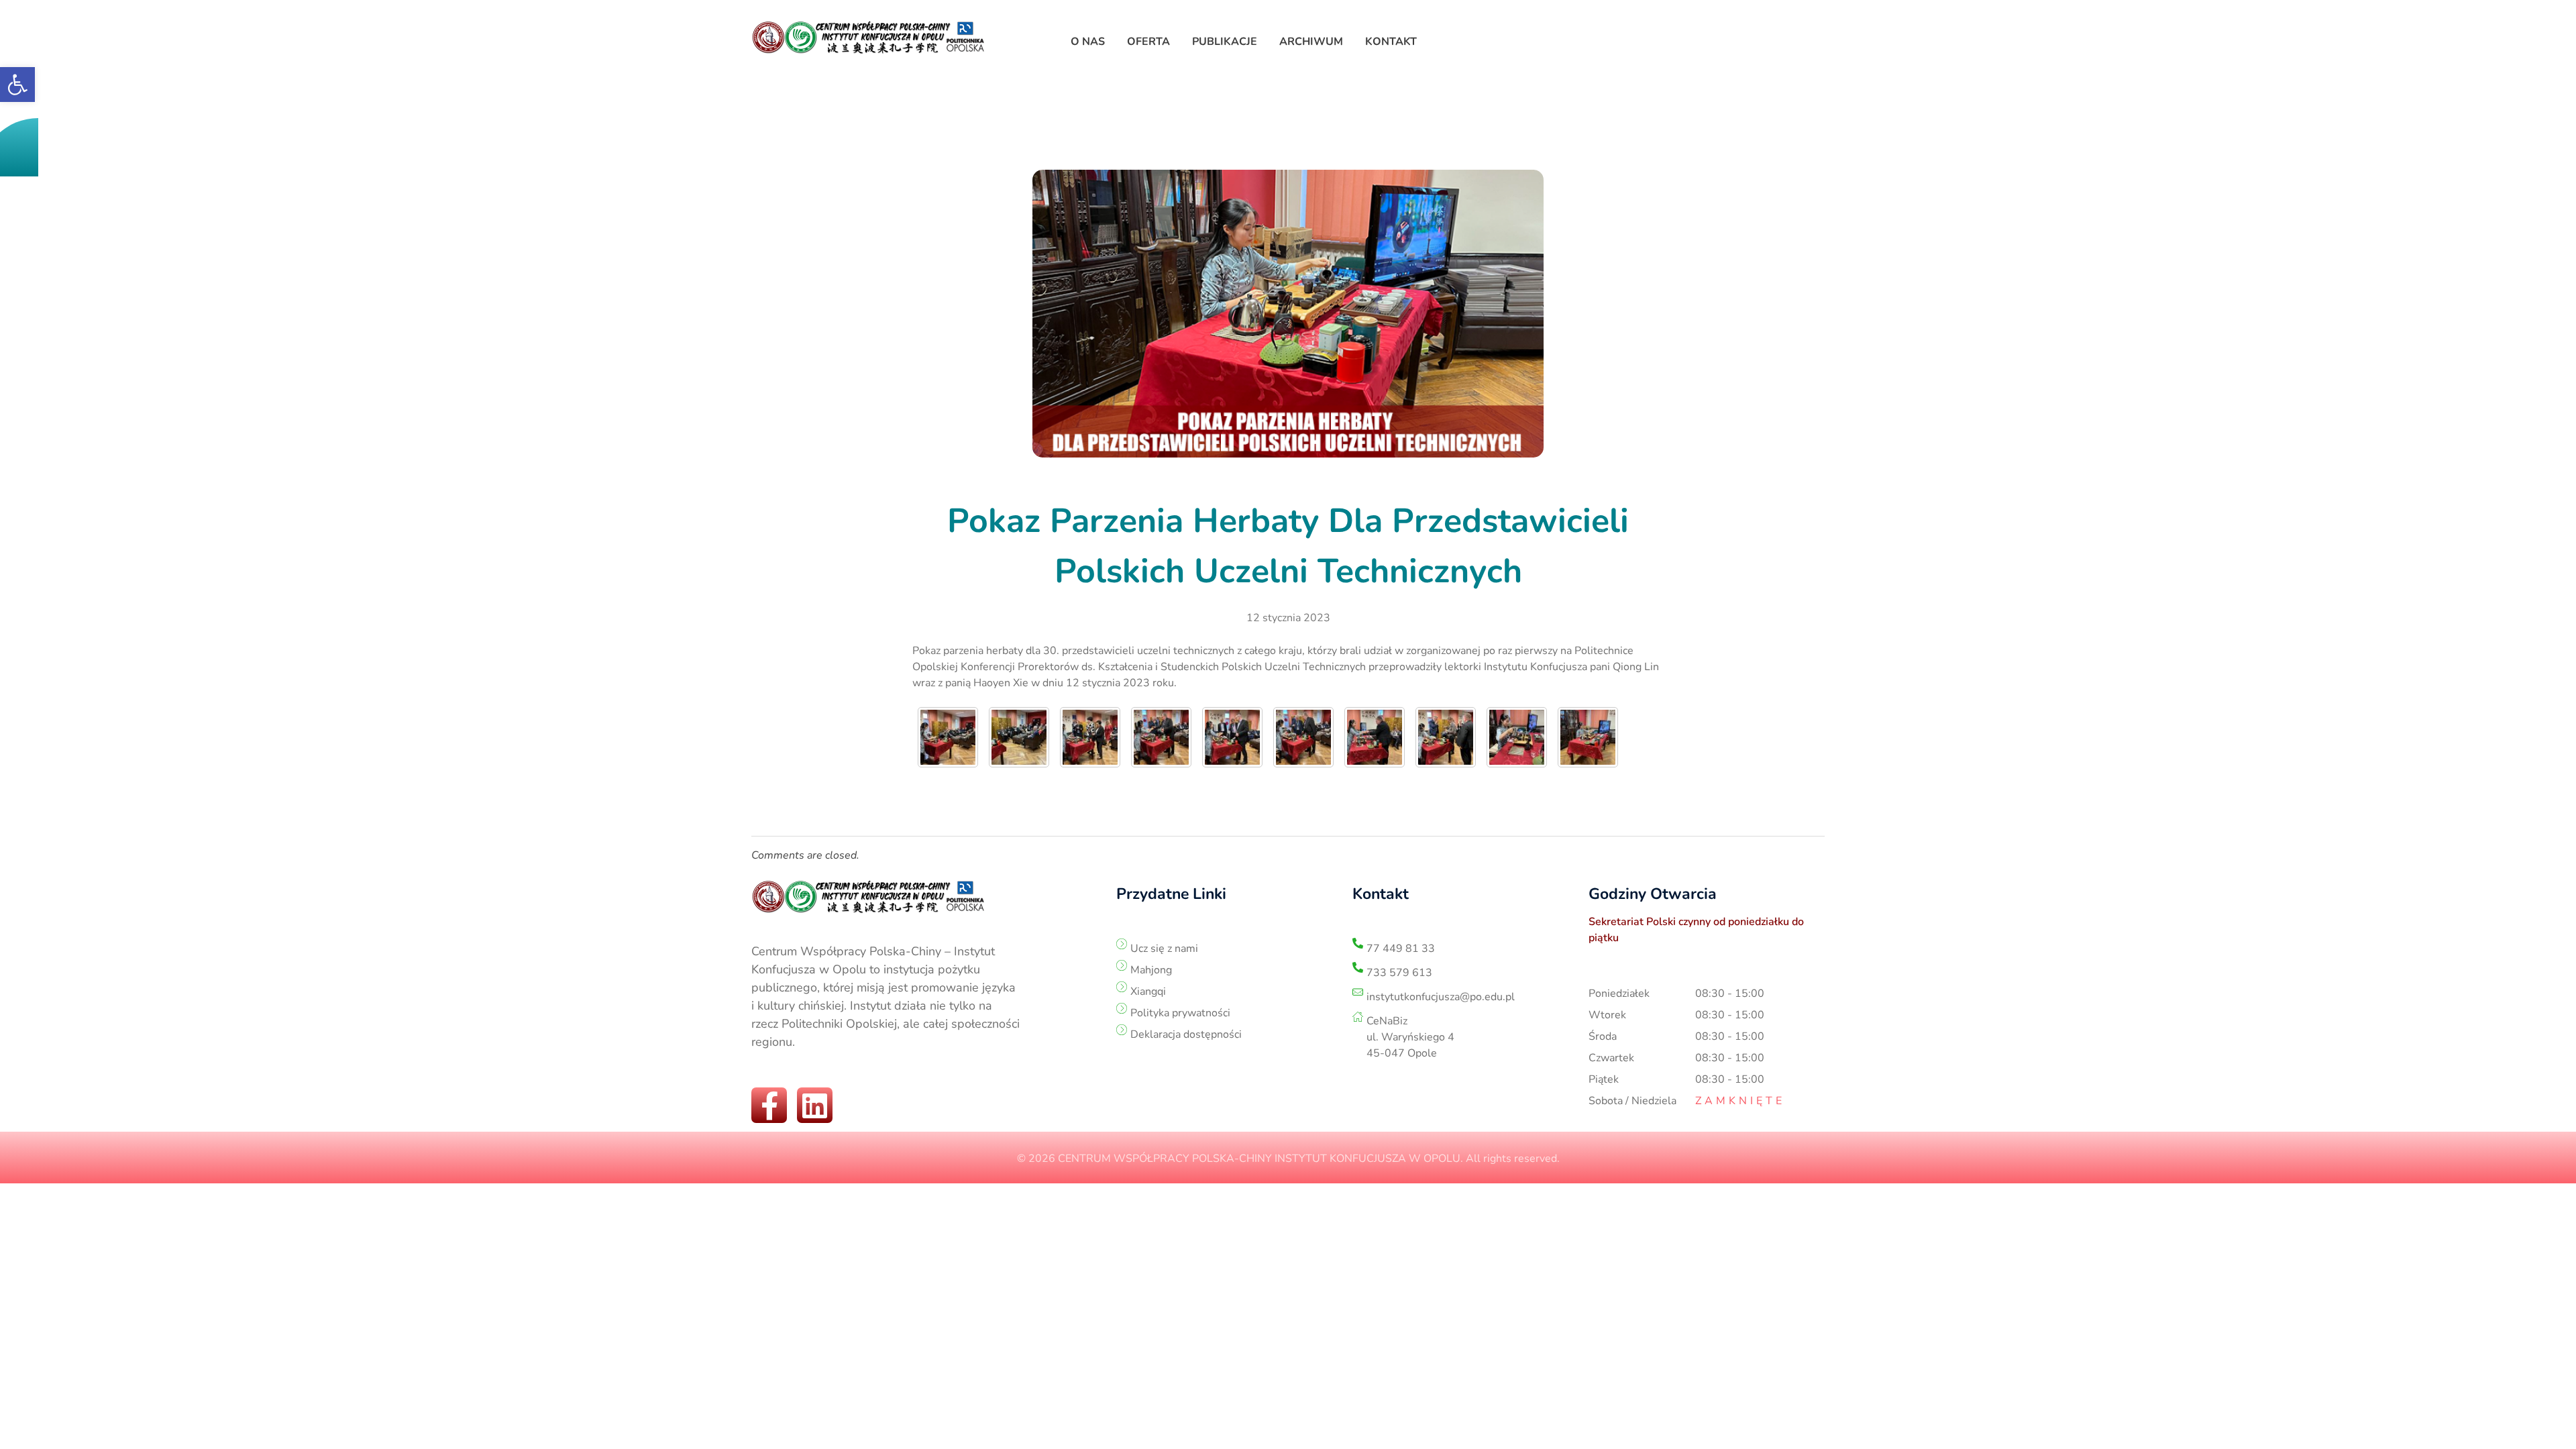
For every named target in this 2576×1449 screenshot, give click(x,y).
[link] (17, 85)
